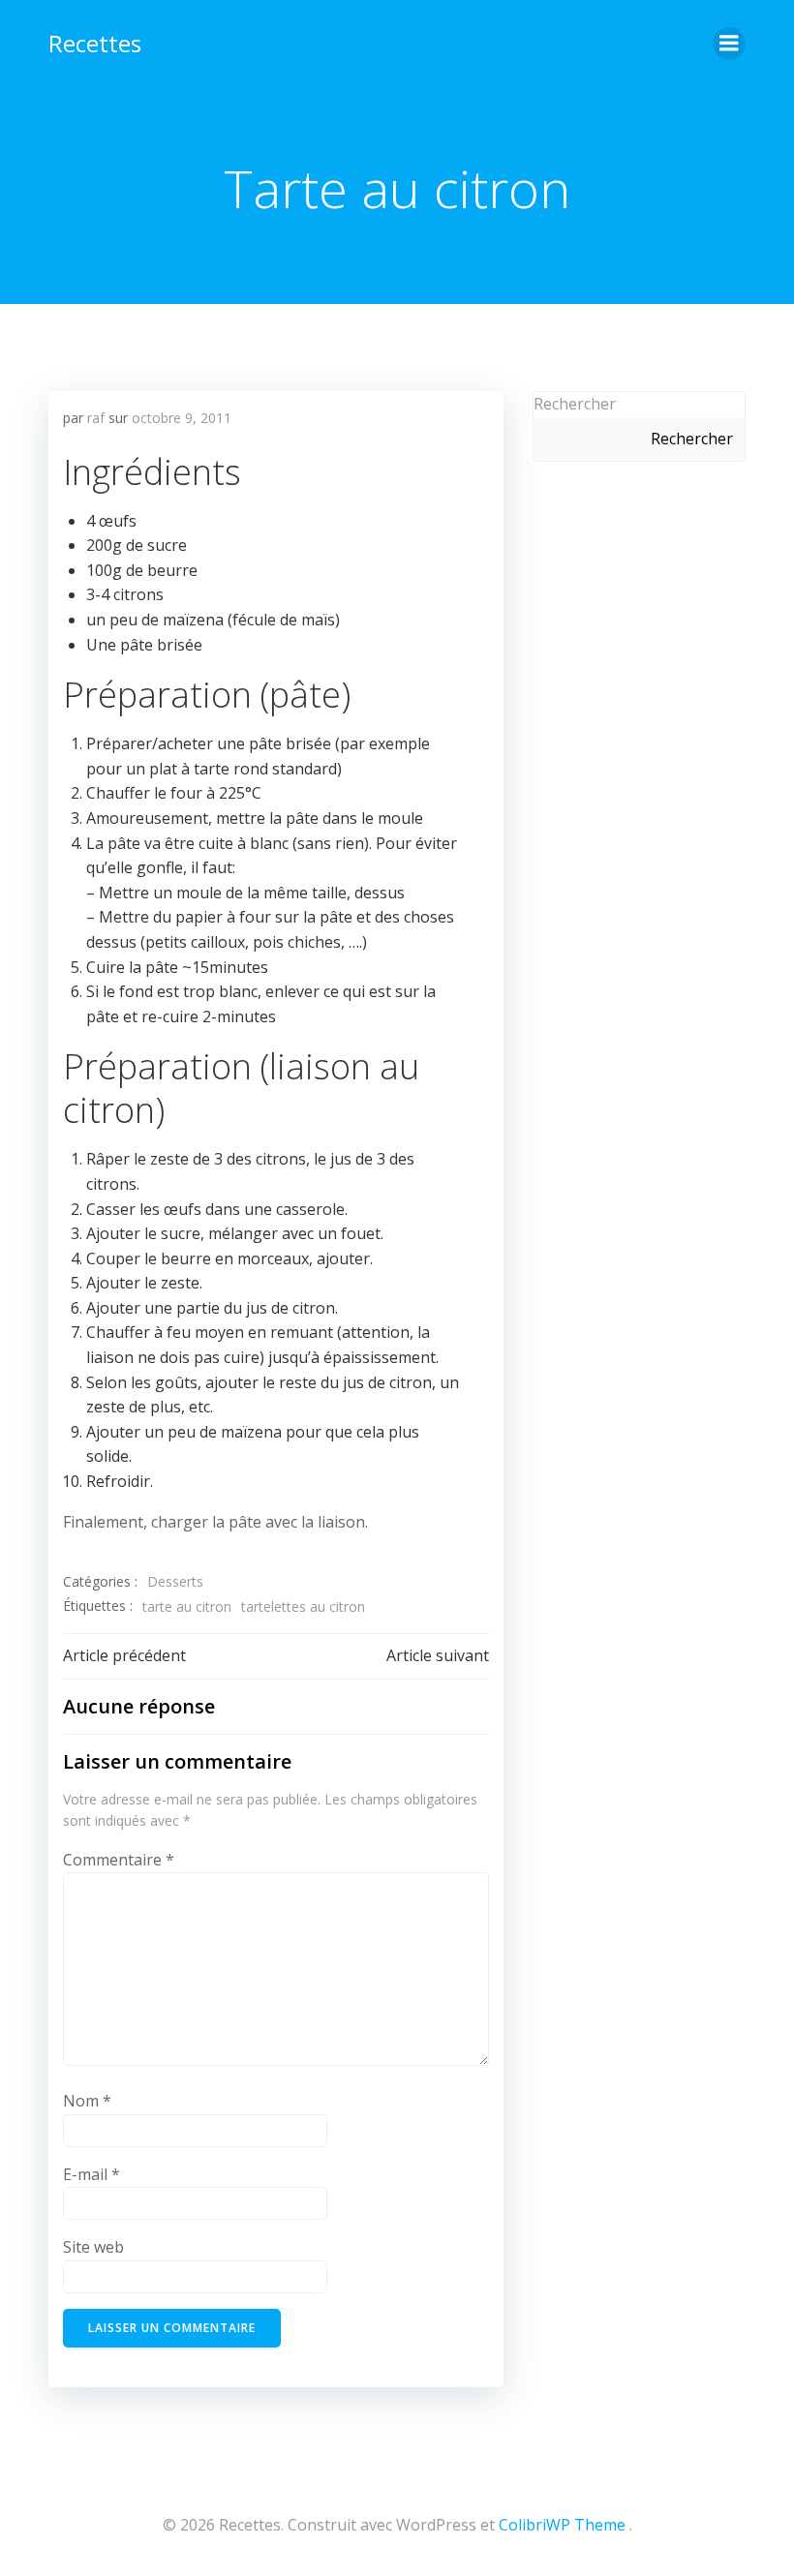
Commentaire (119, 1860)
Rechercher (575, 404)
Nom (87, 2101)
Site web (93, 2247)
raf (96, 418)
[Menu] (729, 44)
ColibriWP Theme (562, 2525)
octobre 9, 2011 (182, 418)
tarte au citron (187, 1606)
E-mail (92, 2174)
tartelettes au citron (303, 1606)
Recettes (95, 43)
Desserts (175, 1581)
